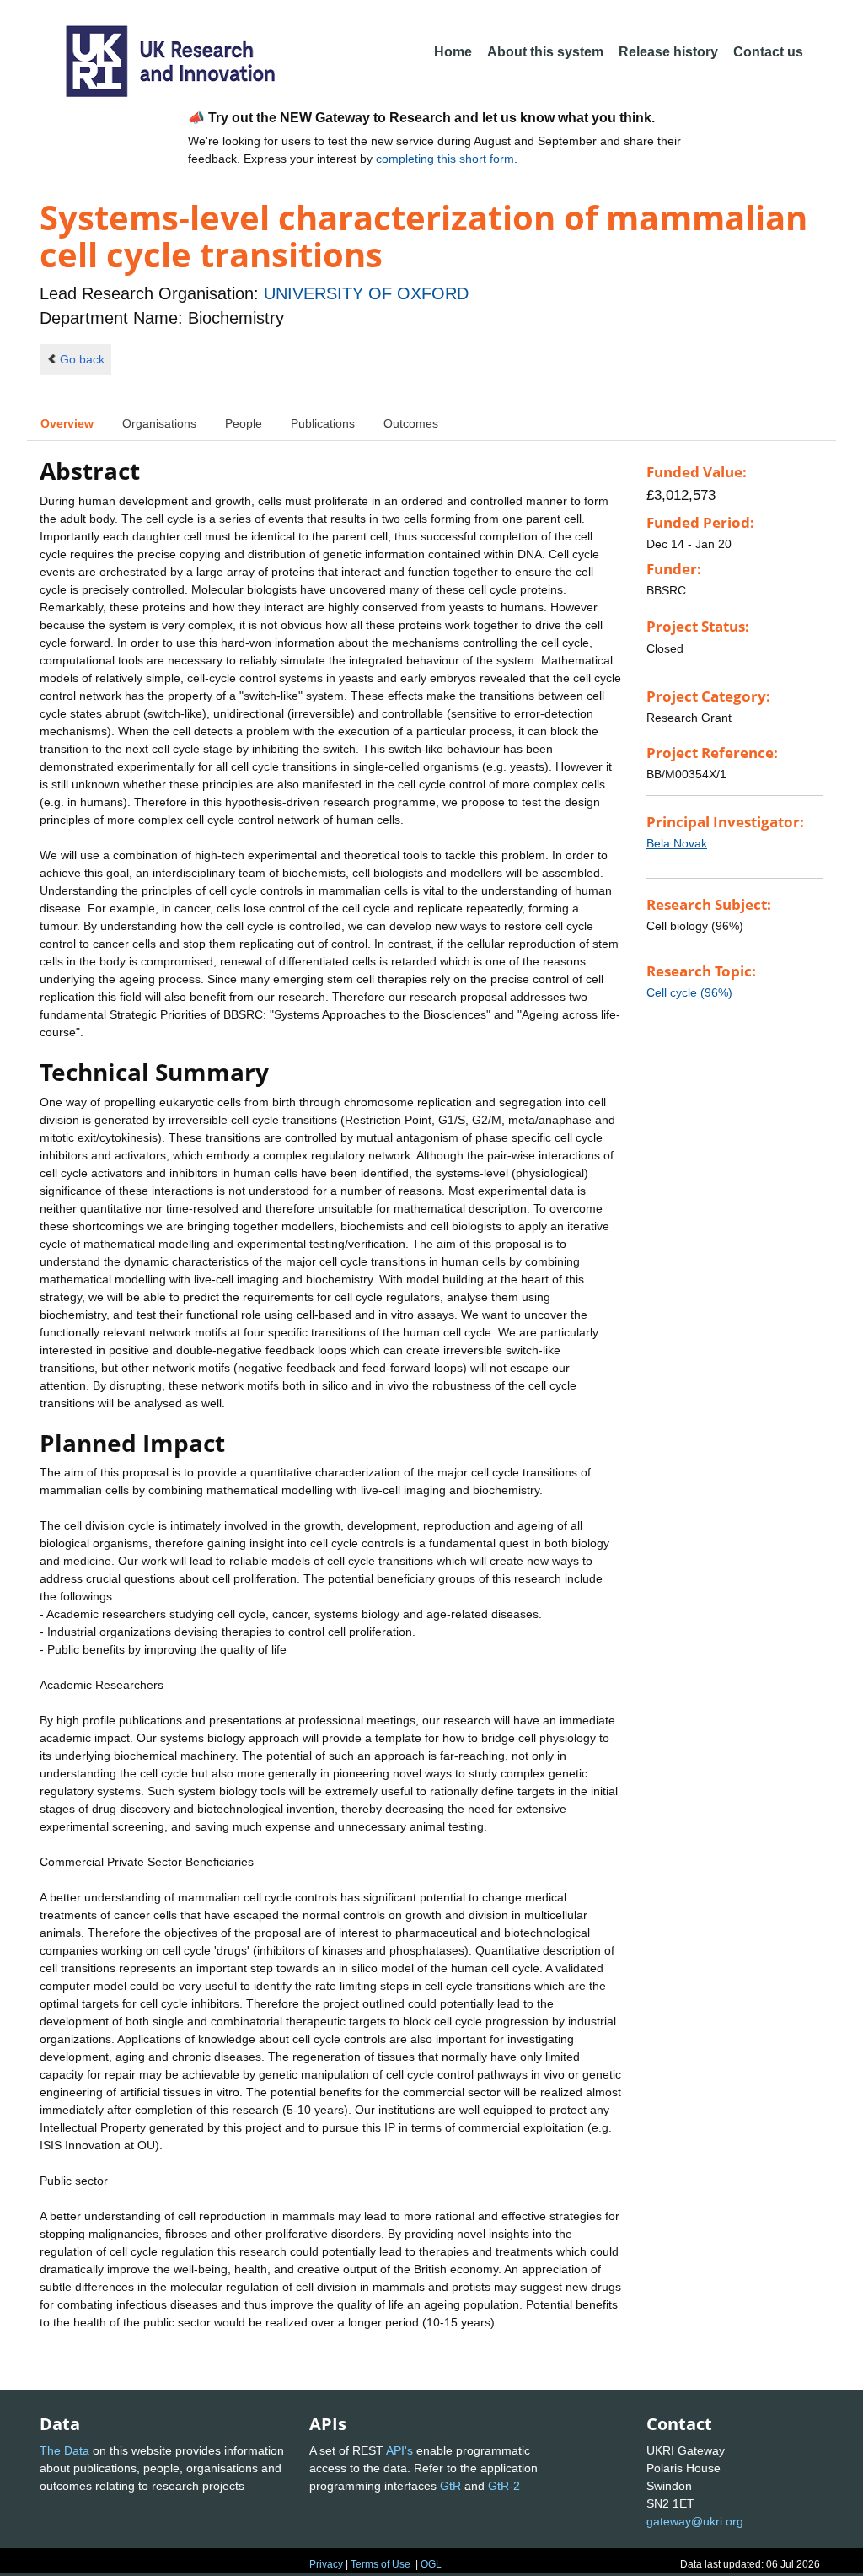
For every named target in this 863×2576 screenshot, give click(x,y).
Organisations (159, 423)
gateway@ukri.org (695, 2521)
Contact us (768, 52)
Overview (67, 423)
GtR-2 (504, 2486)
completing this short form (445, 159)
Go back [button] (82, 359)
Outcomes (411, 423)
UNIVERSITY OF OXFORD (366, 293)
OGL (431, 2564)
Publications (323, 423)
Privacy (326, 2564)
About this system (545, 52)
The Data (64, 2450)
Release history (668, 52)
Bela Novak (677, 843)
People (244, 423)
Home (453, 52)
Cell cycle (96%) (689, 992)
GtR (450, 2486)
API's (399, 2450)
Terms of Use (381, 2564)
